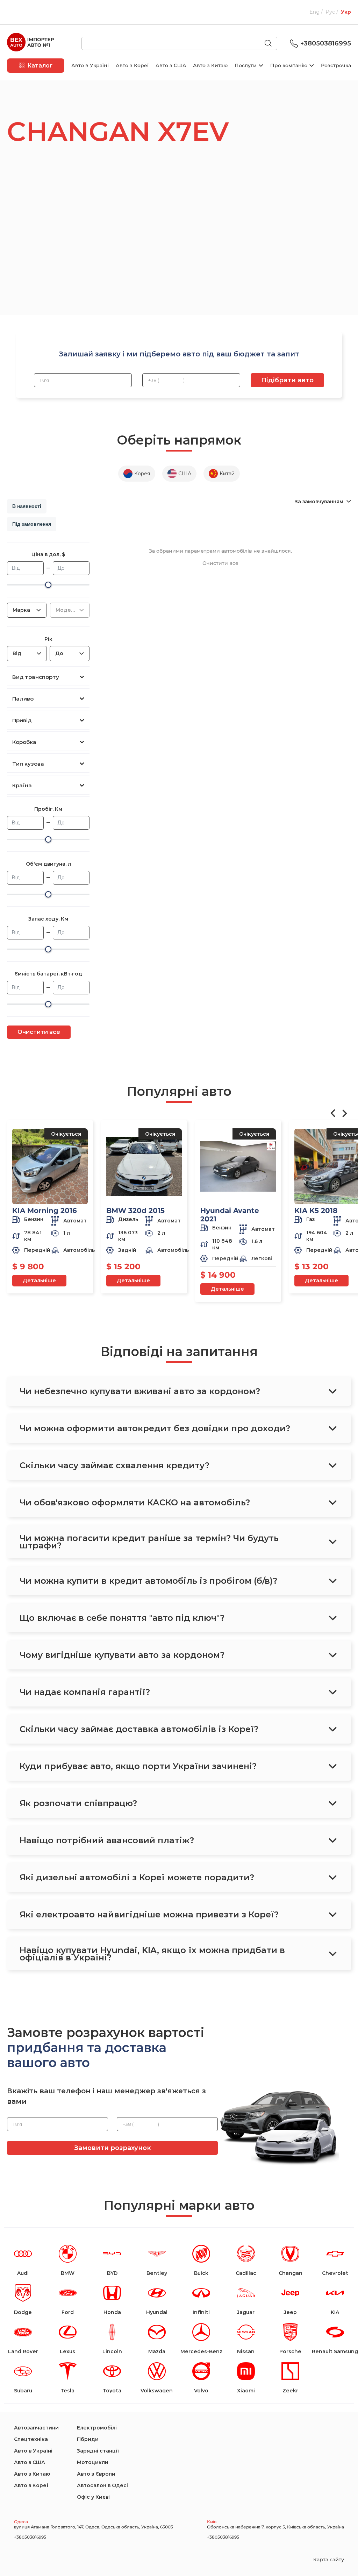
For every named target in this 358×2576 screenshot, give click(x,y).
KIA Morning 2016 (45, 1211)
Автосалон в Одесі (102, 2485)
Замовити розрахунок (113, 2148)
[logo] (30, 43)
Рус (331, 12)
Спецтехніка (31, 2439)
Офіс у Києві (93, 2497)
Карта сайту (329, 2560)
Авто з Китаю (210, 65)
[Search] (271, 44)
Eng (315, 12)
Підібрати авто (287, 380)
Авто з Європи (96, 2474)
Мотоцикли (93, 2462)
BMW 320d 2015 (135, 1211)
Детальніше (39, 1280)
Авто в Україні (90, 65)
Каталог (40, 66)
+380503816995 (326, 43)
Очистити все (39, 1032)
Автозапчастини (36, 2428)
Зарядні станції (98, 2451)
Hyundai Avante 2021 (230, 1215)
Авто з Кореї (132, 65)
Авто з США (171, 65)
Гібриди (88, 2439)
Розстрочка (336, 65)
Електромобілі (97, 2428)
